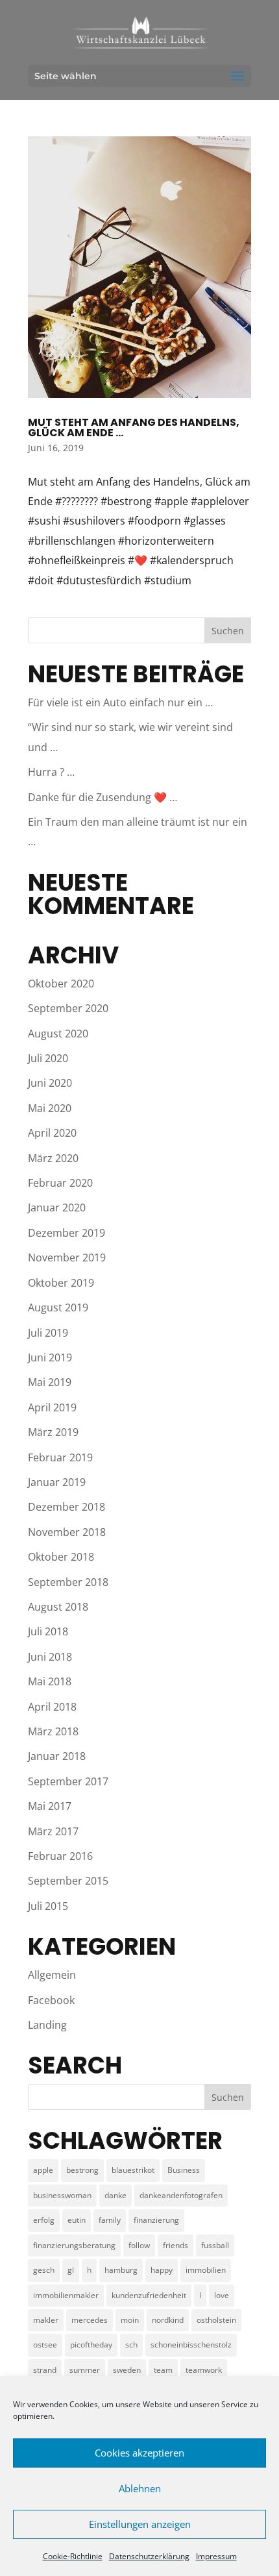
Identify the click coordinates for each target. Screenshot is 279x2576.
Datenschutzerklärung (149, 2556)
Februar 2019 (60, 1457)
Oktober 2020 (61, 984)
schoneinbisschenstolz (191, 2345)
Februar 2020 (60, 1183)
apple (43, 2170)
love (222, 2295)
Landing (47, 2025)
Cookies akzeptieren (139, 2453)
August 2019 (58, 1307)
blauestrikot (133, 2170)
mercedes (90, 2320)
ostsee (45, 2345)
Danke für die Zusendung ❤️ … (103, 797)
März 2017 (53, 1831)
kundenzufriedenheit (149, 2295)
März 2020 (53, 1158)
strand (45, 2370)
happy (162, 2270)
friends (176, 2245)
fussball (215, 2245)
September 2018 (68, 1582)
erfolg (44, 2220)
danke (115, 2195)
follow (139, 2245)
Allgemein (52, 1975)
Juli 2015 (48, 1906)
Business (184, 2170)
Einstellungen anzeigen (140, 2524)
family (110, 2220)
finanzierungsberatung (74, 2245)
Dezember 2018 (67, 1507)
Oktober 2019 (61, 1283)
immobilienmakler (66, 2295)
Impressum (216, 2556)
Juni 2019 (50, 1357)
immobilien (206, 2270)
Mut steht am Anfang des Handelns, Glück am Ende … (134, 427)
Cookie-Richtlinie (73, 2556)
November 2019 (67, 1257)
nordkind (168, 2320)
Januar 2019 (57, 1482)
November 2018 (67, 1532)
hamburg (121, 2270)
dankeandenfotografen (181, 2195)
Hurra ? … (51, 772)
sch (131, 2345)
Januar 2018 (57, 1756)
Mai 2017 (50, 1806)
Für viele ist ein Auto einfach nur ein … (120, 702)
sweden (127, 2370)
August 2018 (58, 1607)
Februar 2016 (60, 1856)
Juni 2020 (50, 1083)
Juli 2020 (48, 1058)
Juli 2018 (48, 1631)
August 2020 (58, 1034)
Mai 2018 (50, 1681)
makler (46, 2320)
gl (71, 2270)
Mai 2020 (50, 1108)
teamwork (204, 2370)
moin (130, 2320)
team (163, 2370)
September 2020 (68, 1008)
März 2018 (53, 1731)
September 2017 (68, 1781)
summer (85, 2370)
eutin (77, 2220)
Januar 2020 (57, 1207)
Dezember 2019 (67, 1233)
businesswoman (62, 2195)
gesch (44, 2270)
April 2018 (52, 1707)
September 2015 (68, 1881)
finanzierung (156, 2220)
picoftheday (91, 2345)
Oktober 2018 (61, 1557)
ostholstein (216, 2320)
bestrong (82, 2170)
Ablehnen (140, 2488)
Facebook (51, 2000)
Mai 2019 (50, 1382)
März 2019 (53, 1432)
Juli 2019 (48, 1333)
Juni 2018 (50, 1657)
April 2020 (52, 1133)
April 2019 (52, 1407)
